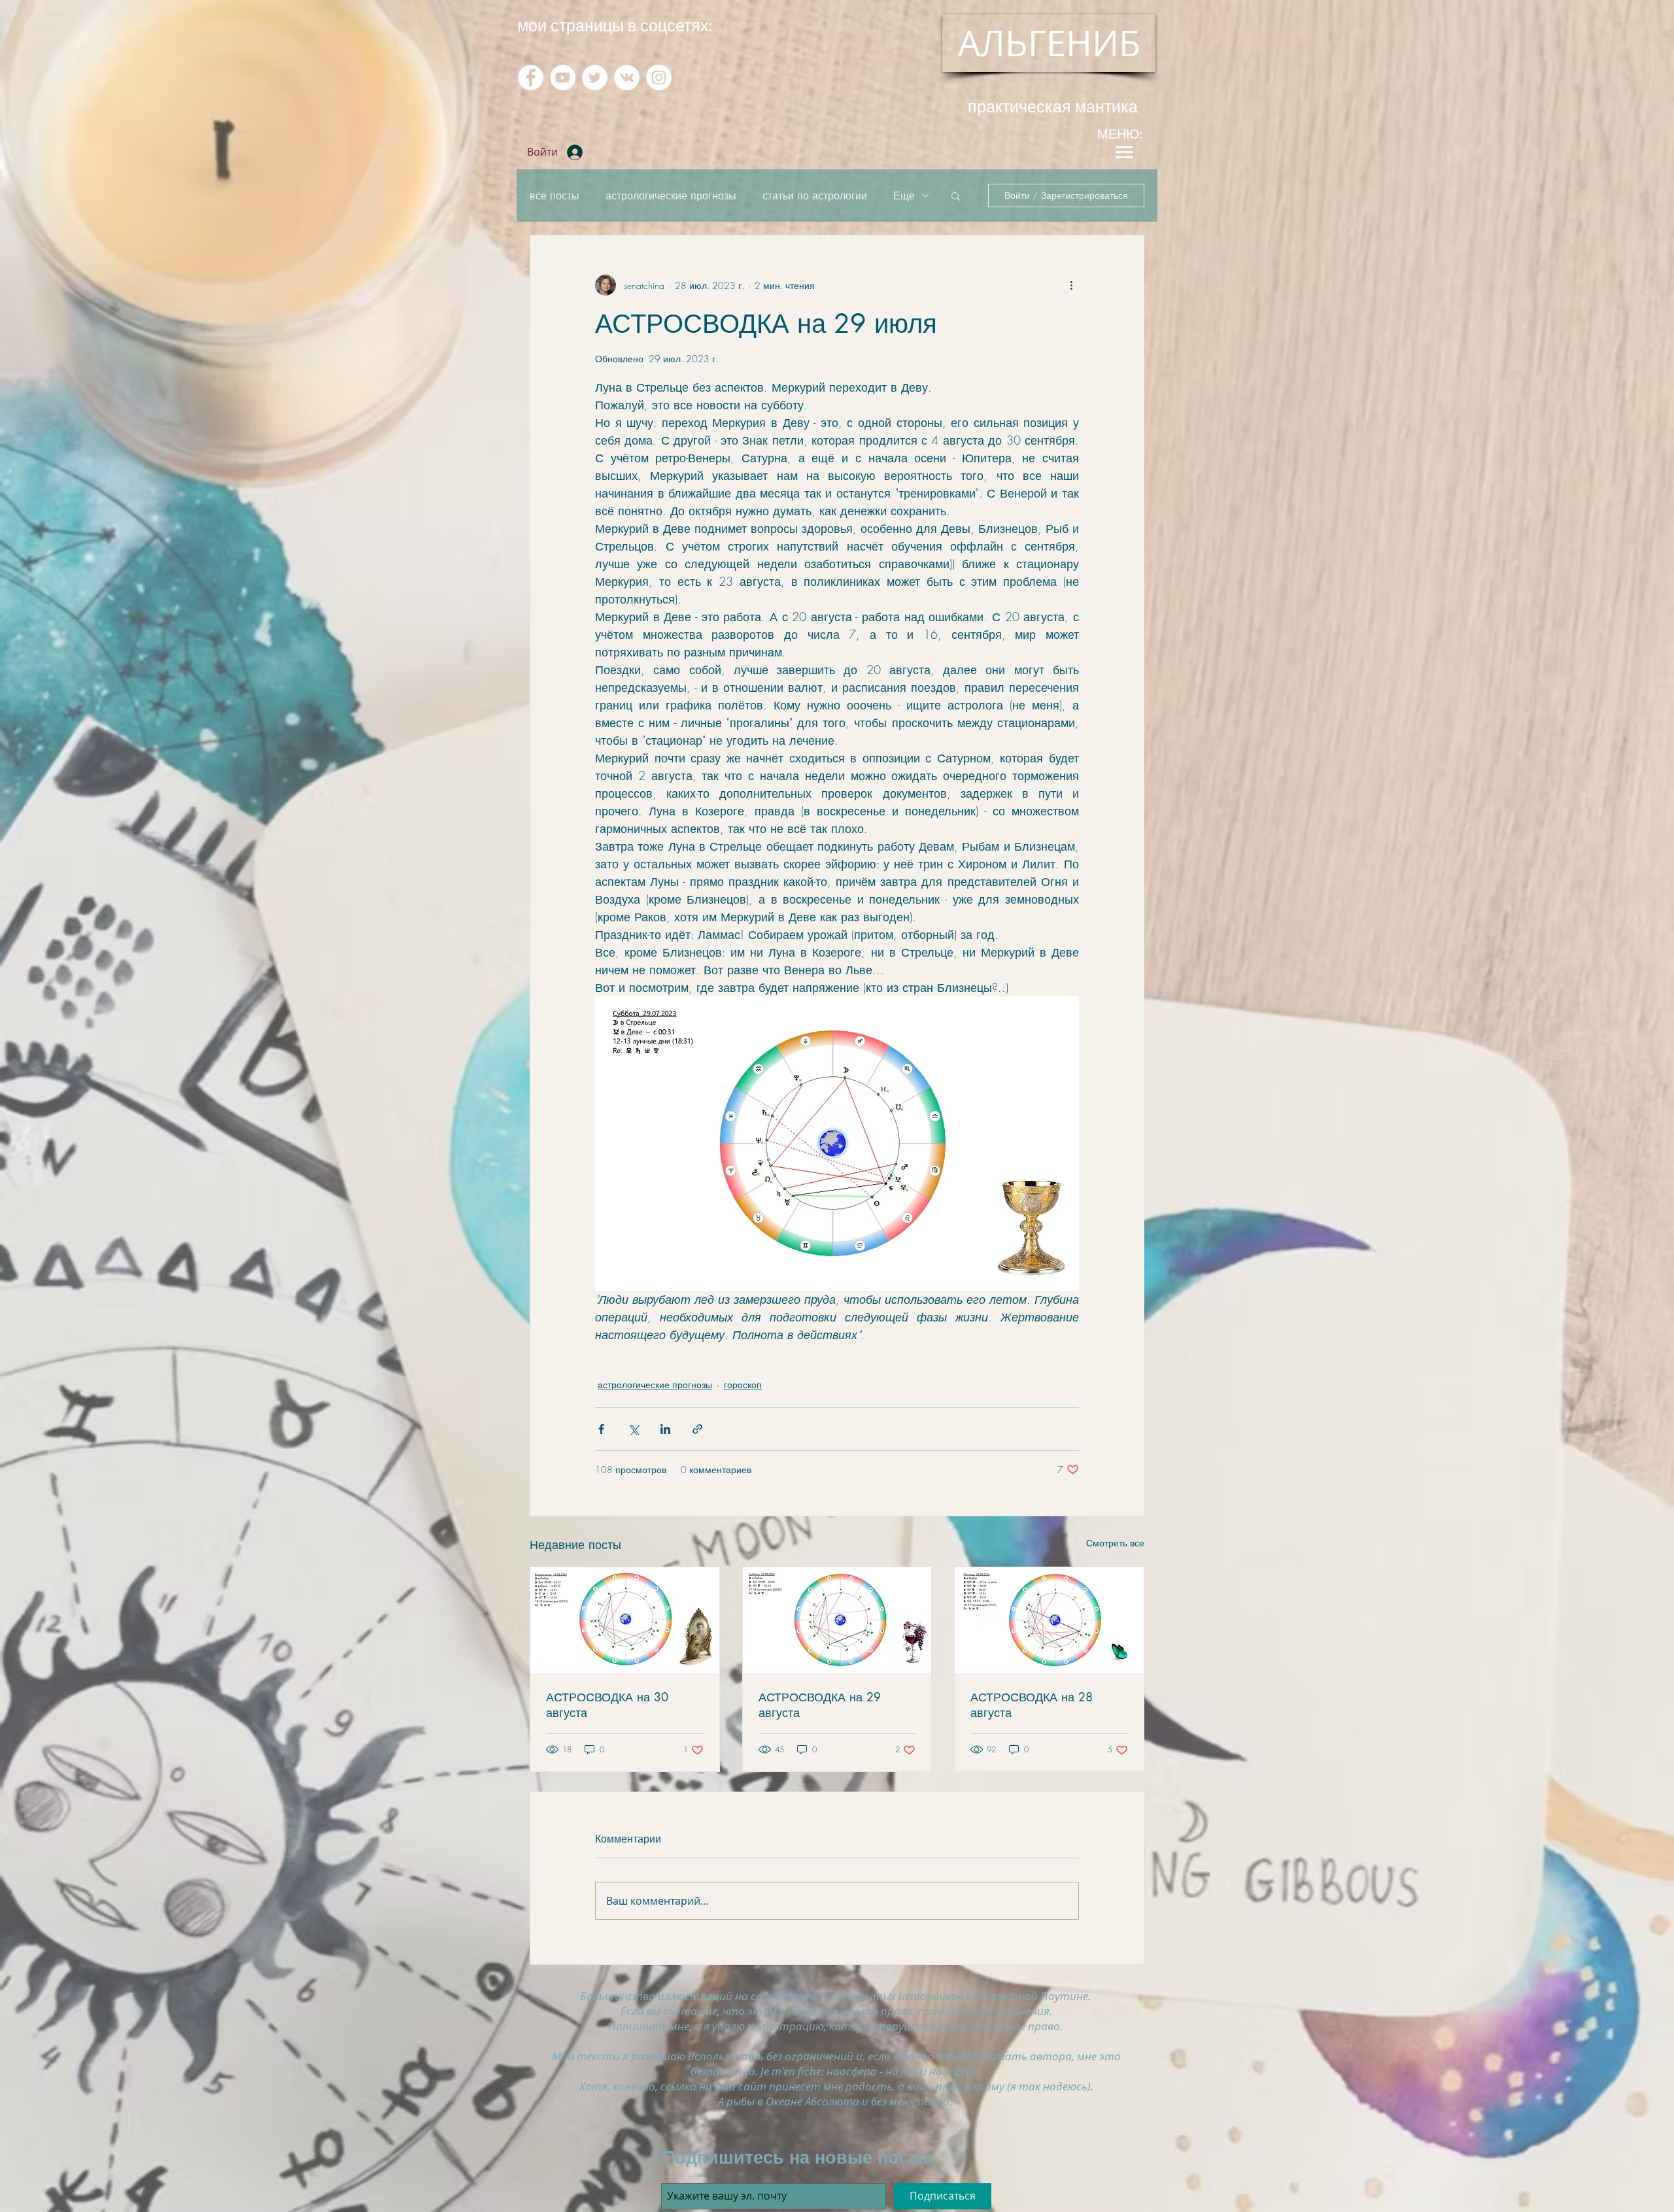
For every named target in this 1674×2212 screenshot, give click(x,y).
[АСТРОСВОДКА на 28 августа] (1049, 1620)
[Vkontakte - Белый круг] (627, 77)
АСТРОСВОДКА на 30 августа (607, 1705)
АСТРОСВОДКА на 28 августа (1032, 1705)
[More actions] (1071, 285)
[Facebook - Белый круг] (531, 77)
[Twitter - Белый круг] (595, 77)
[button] (956, 196)
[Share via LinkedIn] (665, 1429)
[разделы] (1124, 152)
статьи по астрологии (815, 196)
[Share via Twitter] (633, 1429)
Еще (904, 196)
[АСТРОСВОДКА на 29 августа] (837, 1620)
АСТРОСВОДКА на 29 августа (820, 1705)
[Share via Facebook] (601, 1429)
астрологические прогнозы (671, 196)
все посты (555, 196)
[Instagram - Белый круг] (659, 77)
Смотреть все (1115, 1543)
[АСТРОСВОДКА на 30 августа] (625, 1620)
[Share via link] (697, 1429)
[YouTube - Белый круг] (563, 77)
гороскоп (743, 1385)
